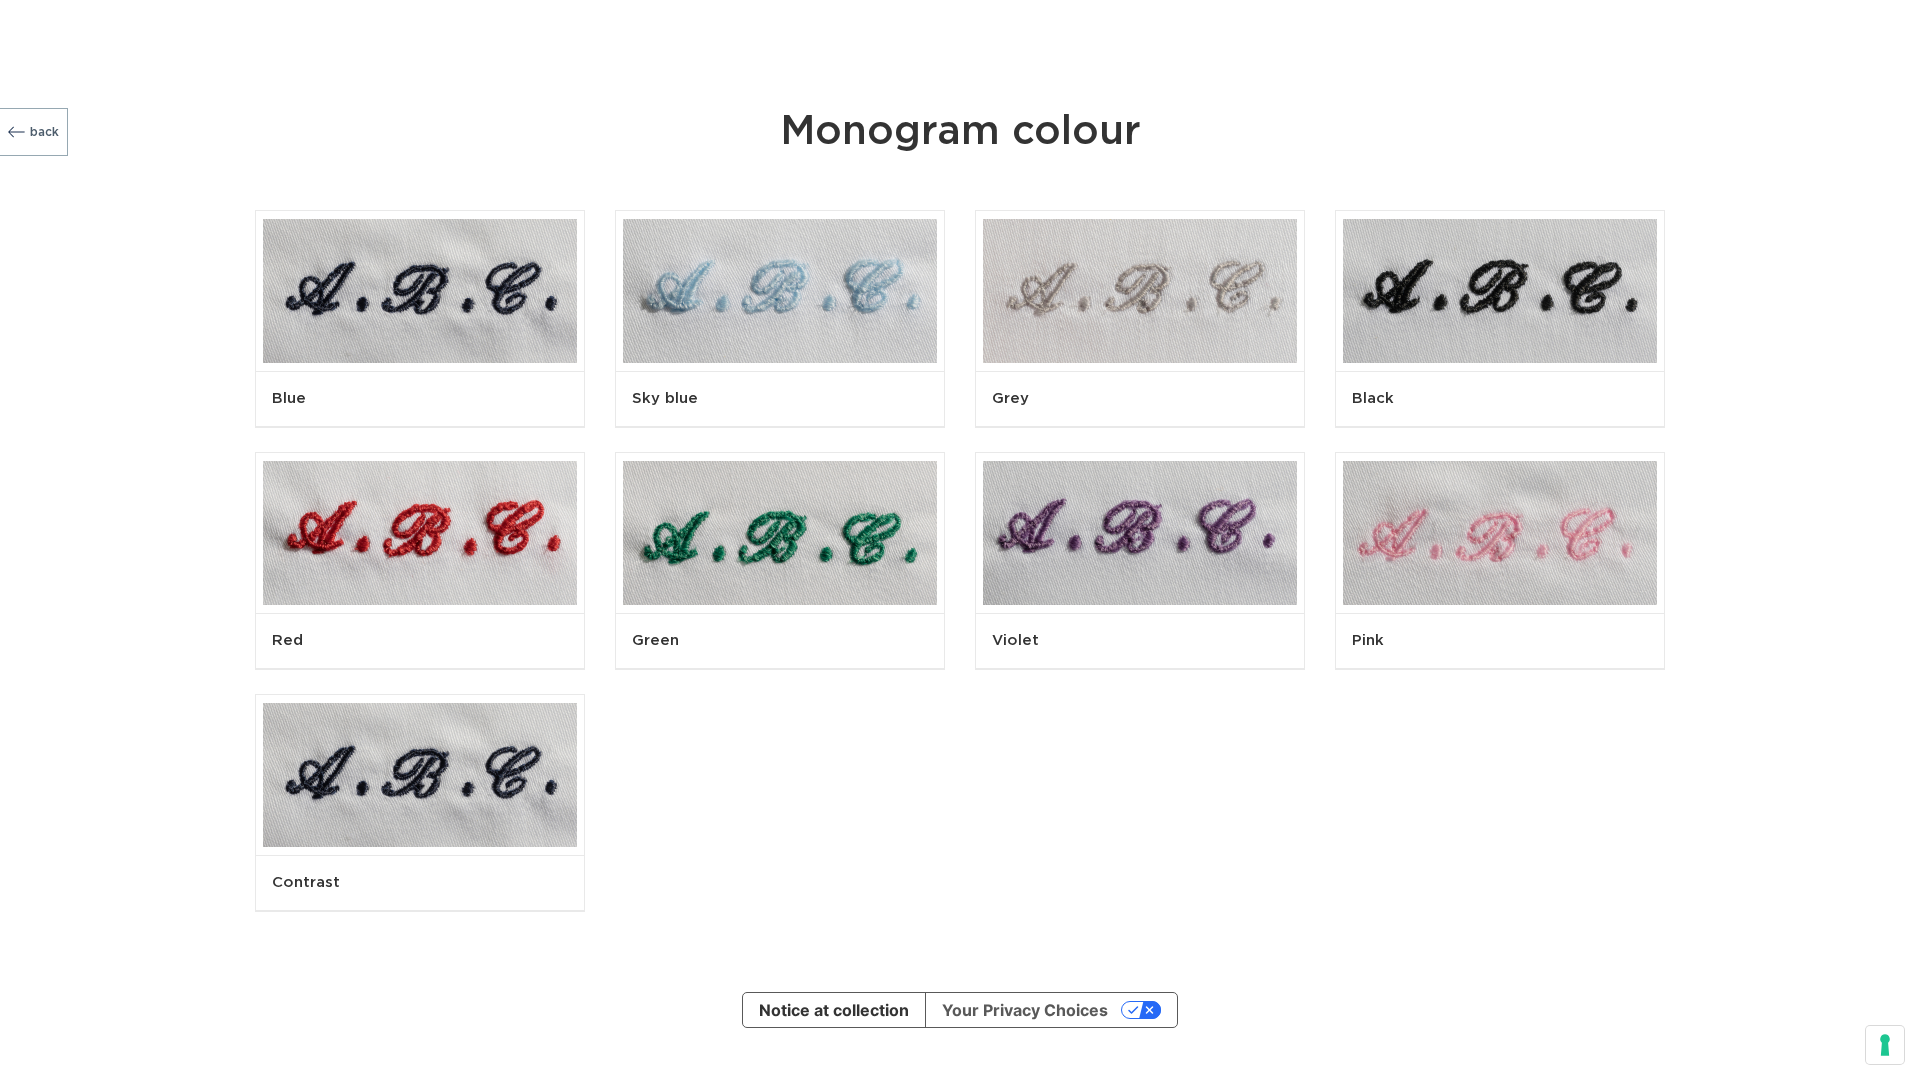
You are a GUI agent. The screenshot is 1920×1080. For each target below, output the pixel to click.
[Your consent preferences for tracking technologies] (1885, 1045)
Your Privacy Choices (1025, 1010)
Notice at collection (834, 1010)
